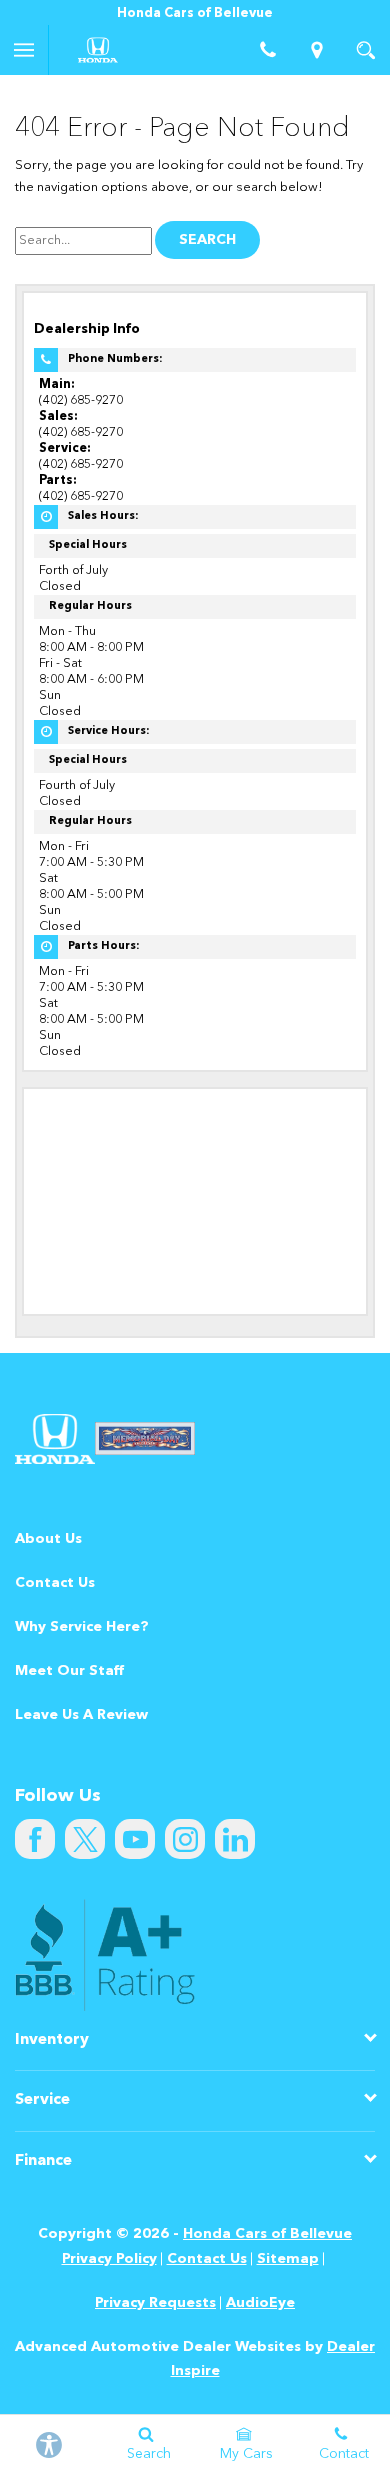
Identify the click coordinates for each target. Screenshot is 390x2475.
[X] (85, 1839)
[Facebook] (35, 1839)
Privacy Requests (155, 2303)
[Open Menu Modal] (24, 50)
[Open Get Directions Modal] (317, 50)
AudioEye (260, 2303)
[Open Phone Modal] (268, 50)
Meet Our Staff (69, 1671)
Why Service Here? (82, 1627)
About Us (48, 1539)
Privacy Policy (109, 2259)
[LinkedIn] (235, 1839)
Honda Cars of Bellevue (267, 2234)
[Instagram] (185, 1839)
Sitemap (288, 2259)
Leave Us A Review (81, 1715)
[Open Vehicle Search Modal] (365, 50)
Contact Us (55, 1583)
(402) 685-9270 (81, 400)
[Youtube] (135, 1839)
